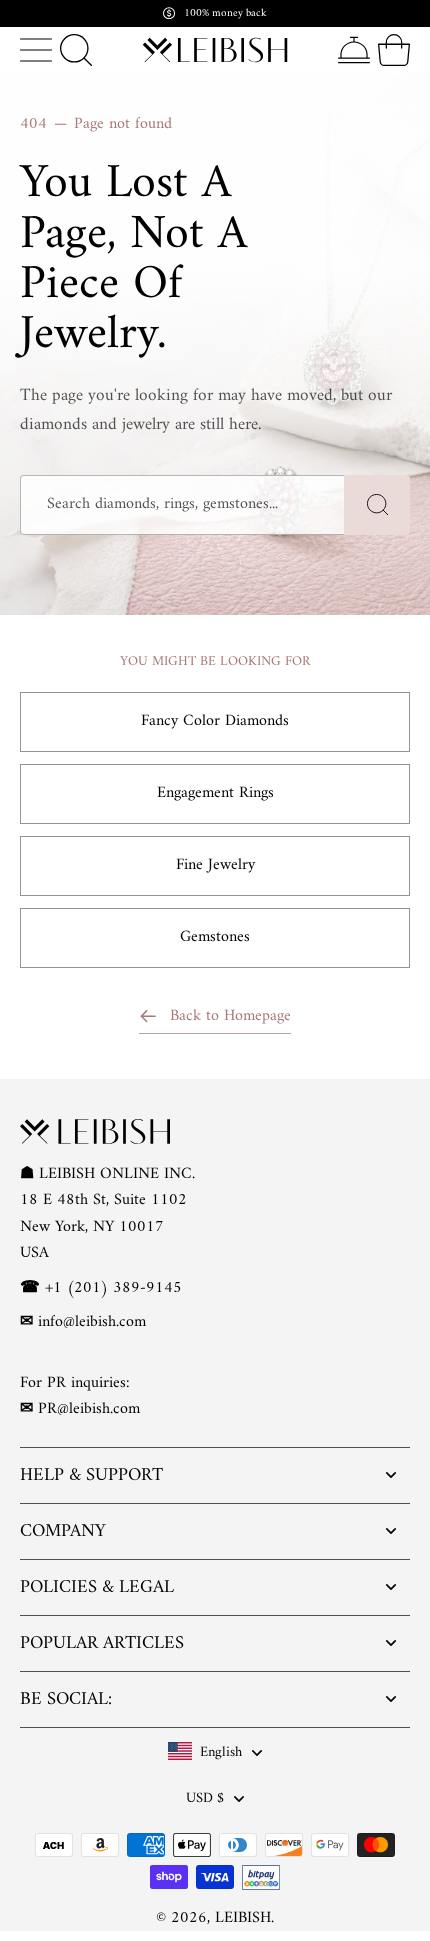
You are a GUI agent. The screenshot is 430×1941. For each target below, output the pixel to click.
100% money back (225, 13)
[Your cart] (394, 50)
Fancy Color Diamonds (215, 721)
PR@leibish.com (89, 1409)
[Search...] (76, 50)
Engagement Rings (215, 793)
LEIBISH (243, 1918)
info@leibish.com (92, 1322)
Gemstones (215, 937)
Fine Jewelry (215, 865)
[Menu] (36, 50)
